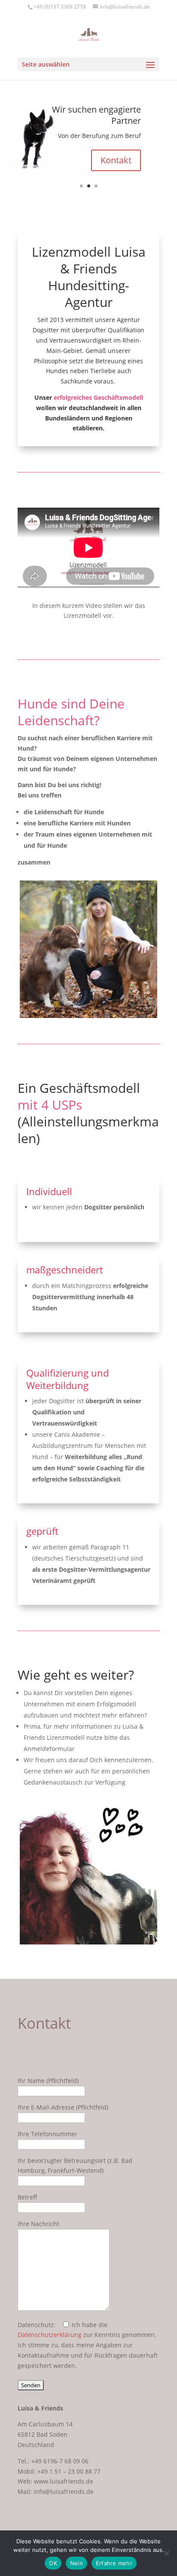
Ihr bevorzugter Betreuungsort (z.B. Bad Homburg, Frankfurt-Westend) (75, 2166)
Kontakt (116, 160)
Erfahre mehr (114, 2563)
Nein (76, 2563)
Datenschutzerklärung (50, 2335)
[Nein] (166, 2553)
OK (53, 2563)
